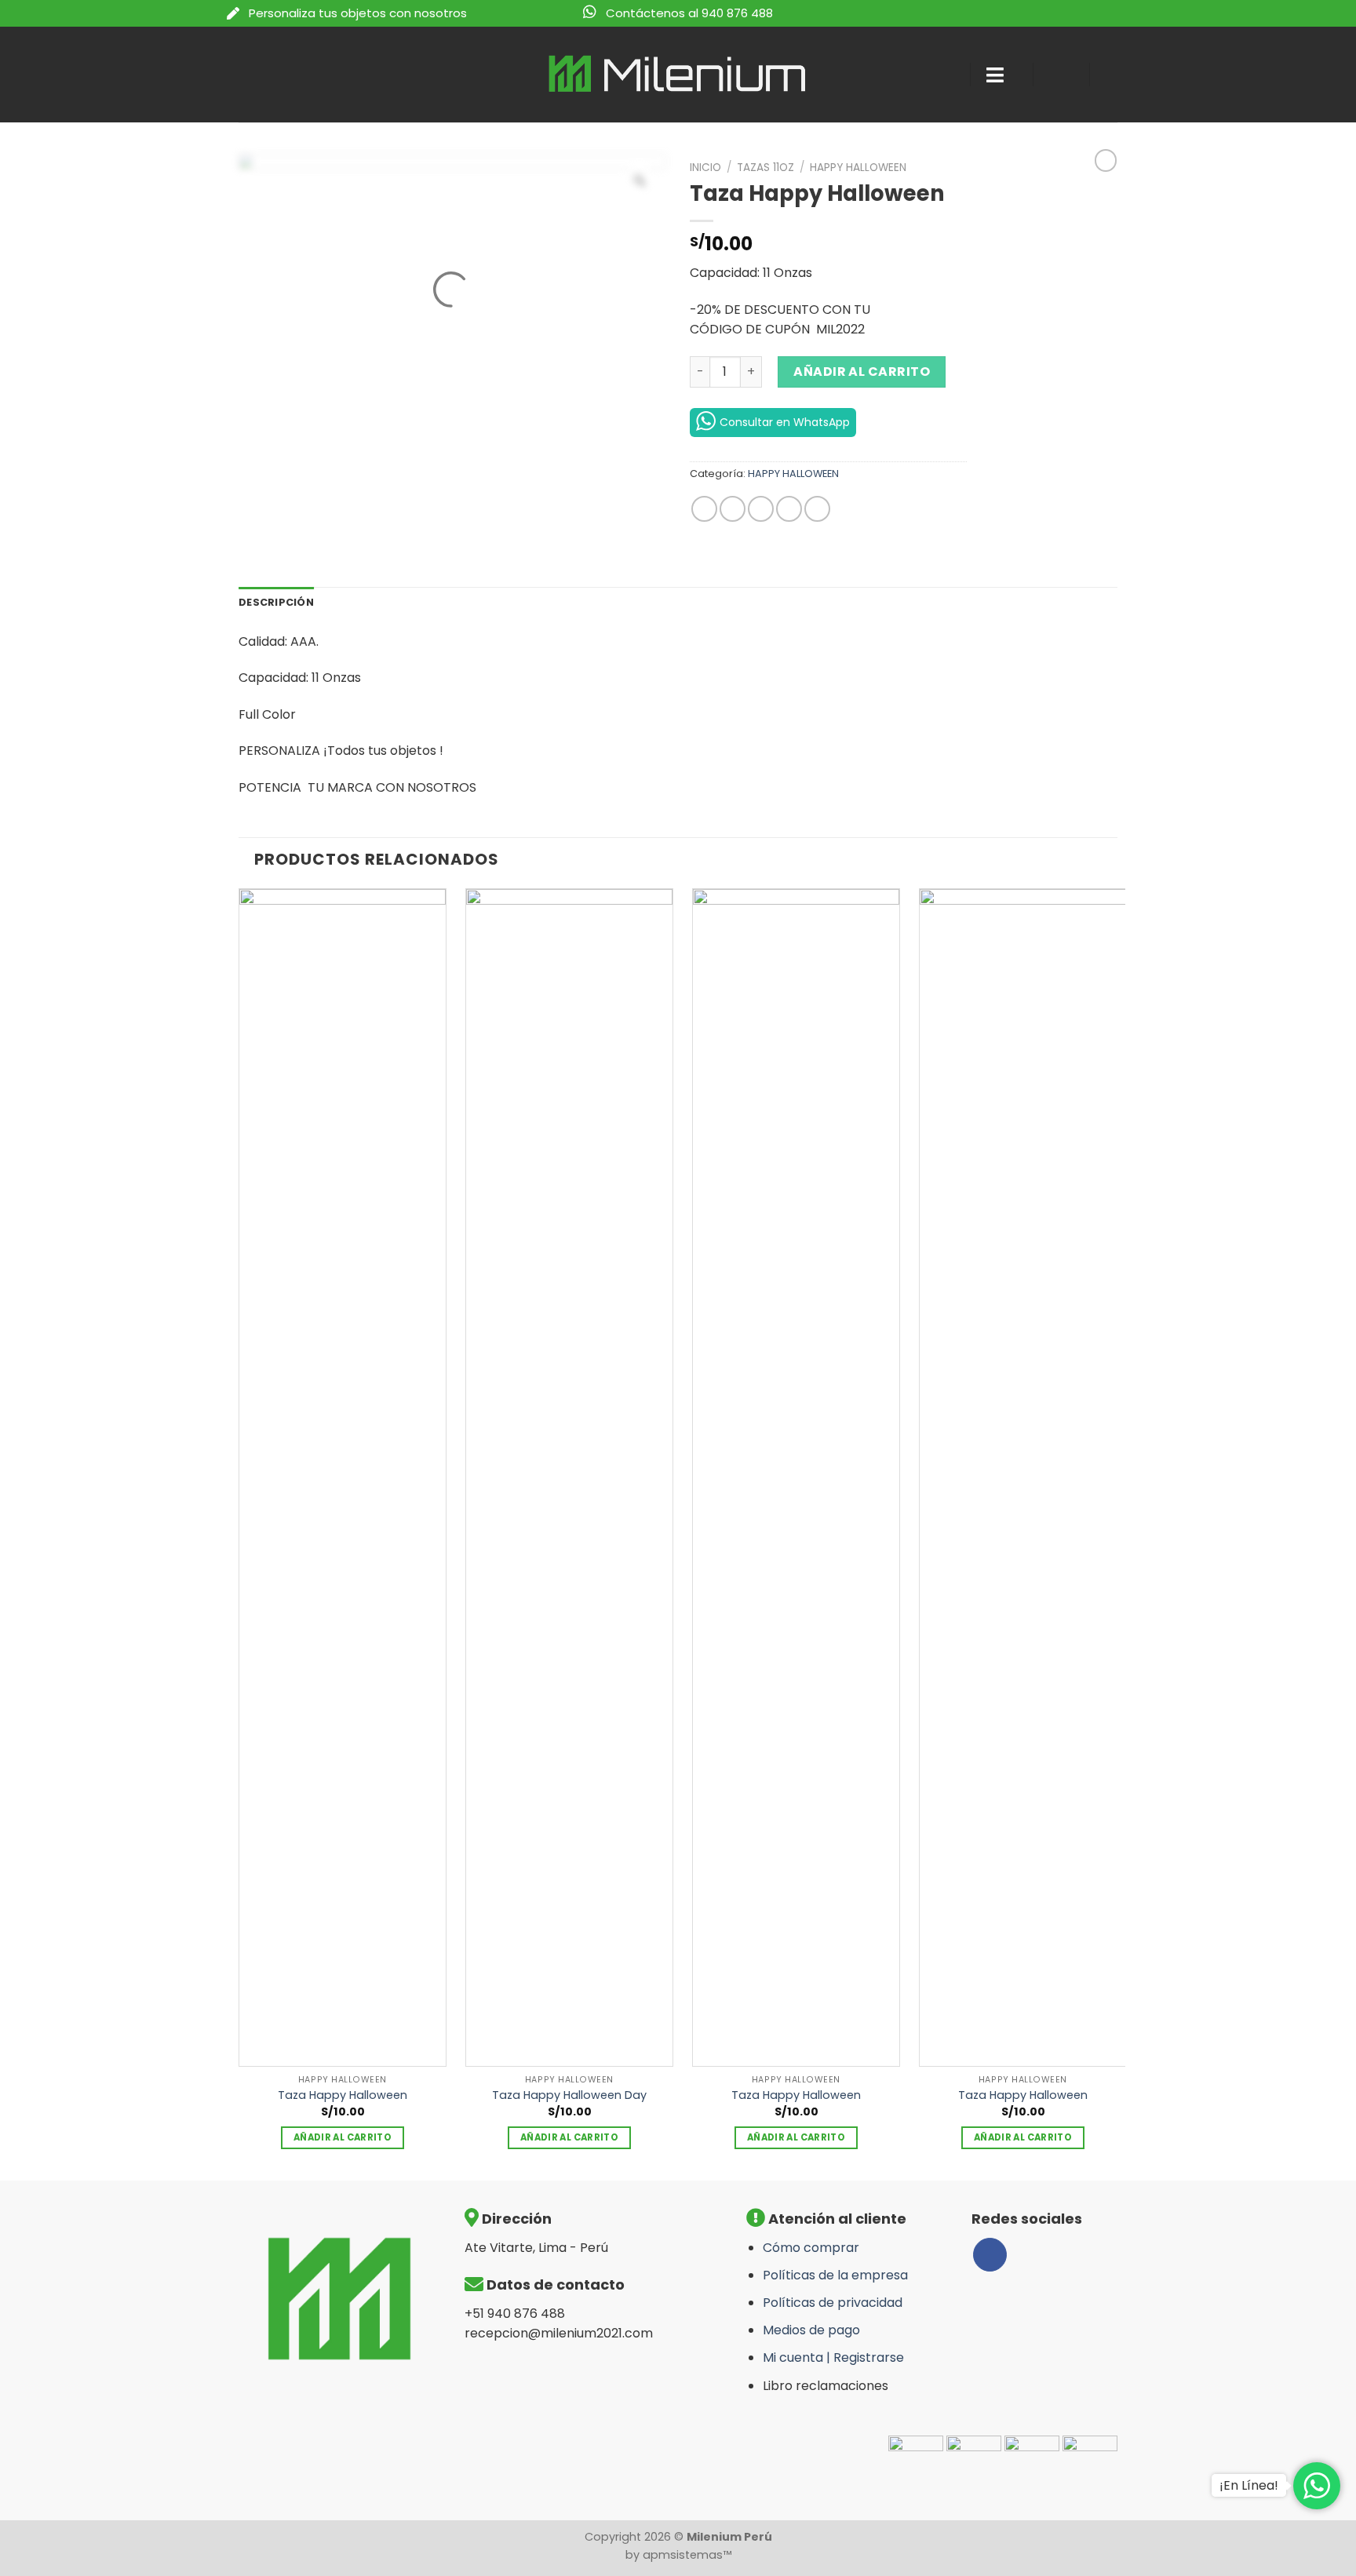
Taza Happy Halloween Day (569, 2095)
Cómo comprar (811, 2248)
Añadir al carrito (862, 372)
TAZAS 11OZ (765, 168)
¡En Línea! (1249, 2485)
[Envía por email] (761, 509)
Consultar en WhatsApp (785, 422)
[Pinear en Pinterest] (789, 509)
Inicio (705, 168)
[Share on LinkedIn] (817, 509)
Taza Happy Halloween (343, 2095)
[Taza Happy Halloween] (343, 1477)
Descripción (276, 602)
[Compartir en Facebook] (704, 509)
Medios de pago (811, 2330)
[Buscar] (944, 75)
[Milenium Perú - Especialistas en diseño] (678, 74)
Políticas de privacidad (833, 2303)
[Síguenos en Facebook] (990, 2255)
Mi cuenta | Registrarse (833, 2357)
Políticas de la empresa (835, 2275)
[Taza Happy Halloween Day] (569, 1477)
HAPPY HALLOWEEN (858, 168)
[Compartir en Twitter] (733, 509)
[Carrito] (1117, 75)
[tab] (276, 603)
